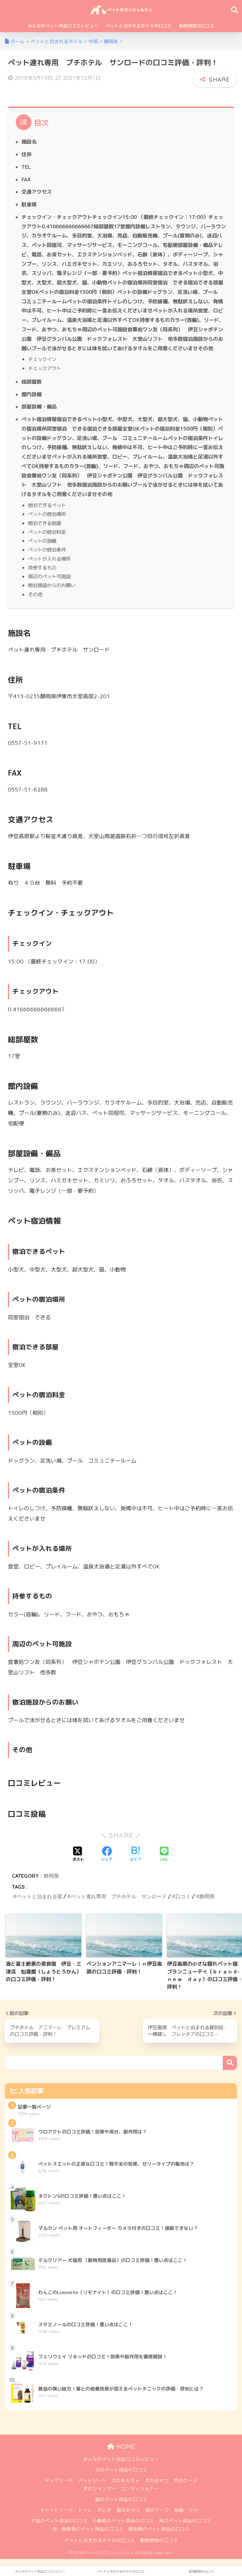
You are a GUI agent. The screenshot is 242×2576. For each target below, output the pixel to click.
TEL (26, 167)
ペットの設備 (42, 541)
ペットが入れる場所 (49, 559)
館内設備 (32, 394)
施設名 (29, 142)
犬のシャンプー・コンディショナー (121, 2489)
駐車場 (29, 204)
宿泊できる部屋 (45, 523)
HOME (125, 2446)
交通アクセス (37, 192)
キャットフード (57, 2510)
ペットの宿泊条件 (47, 550)
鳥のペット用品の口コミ (185, 2521)
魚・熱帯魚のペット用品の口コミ (88, 2529)
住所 (26, 154)
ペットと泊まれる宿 (39, 1896)
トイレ (85, 2510)
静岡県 (51, 1876)
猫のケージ (157, 2510)
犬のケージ (185, 2480)
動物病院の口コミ (197, 26)
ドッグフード (59, 2480)
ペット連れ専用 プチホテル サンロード (119, 1896)
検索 (230, 2063)
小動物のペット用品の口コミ (123, 2521)
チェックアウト (45, 368)
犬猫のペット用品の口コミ (59, 2521)
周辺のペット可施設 (49, 576)
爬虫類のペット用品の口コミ (159, 2529)
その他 (35, 594)
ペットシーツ (92, 2480)
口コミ (183, 1896)
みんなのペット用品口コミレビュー (63, 26)
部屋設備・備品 (39, 407)
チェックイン (42, 359)
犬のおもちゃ (126, 2480)
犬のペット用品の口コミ (121, 2470)
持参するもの (42, 568)
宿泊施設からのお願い (52, 585)
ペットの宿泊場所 (47, 514)
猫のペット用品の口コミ (121, 2499)
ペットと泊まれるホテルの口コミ (139, 26)
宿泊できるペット (47, 505)
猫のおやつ (128, 2510)
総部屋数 (32, 382)
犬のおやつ (157, 2480)
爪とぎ (104, 2510)
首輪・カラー (188, 2510)
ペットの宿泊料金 (47, 532)
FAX (26, 180)
